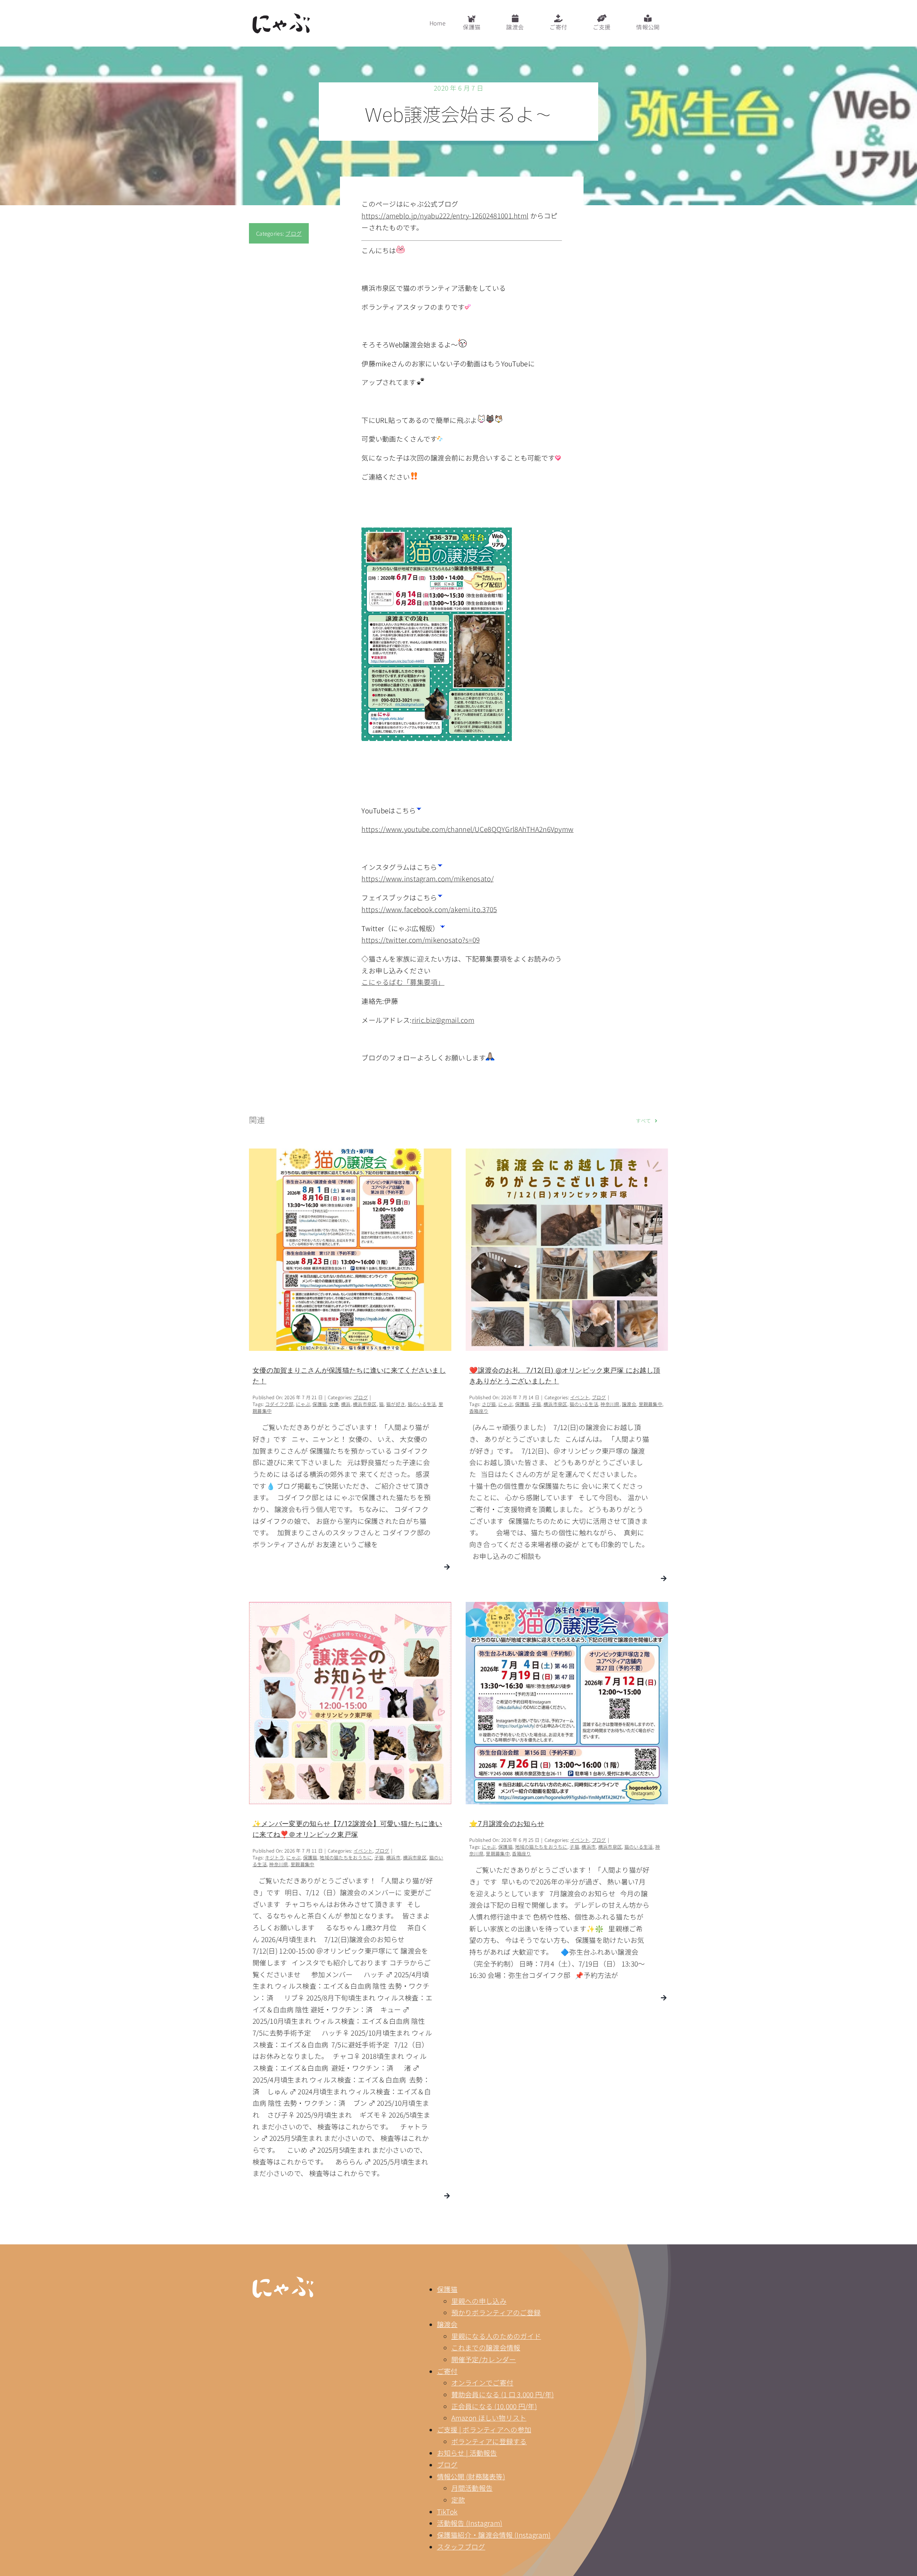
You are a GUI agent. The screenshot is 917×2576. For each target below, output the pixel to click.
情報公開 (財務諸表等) (471, 2476)
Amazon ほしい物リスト (489, 2418)
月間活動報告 (472, 2488)
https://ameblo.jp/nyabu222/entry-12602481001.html (445, 215)
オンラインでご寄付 (482, 2382)
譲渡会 (447, 2324)
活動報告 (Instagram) (470, 2523)
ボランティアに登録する (489, 2441)
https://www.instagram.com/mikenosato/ (428, 878)
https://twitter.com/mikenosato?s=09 (421, 940)
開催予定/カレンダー (484, 2359)
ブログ (293, 233)
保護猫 (447, 2289)
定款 (458, 2500)
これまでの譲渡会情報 (486, 2347)
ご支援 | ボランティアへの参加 (484, 2429)
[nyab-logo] (283, 2280)
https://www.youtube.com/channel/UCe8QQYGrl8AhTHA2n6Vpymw (467, 829)
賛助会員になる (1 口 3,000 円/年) (503, 2394)
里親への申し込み (479, 2301)
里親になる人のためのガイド (496, 2336)
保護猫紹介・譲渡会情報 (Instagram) (494, 2535)
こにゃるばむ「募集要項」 (403, 982)
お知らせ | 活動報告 (467, 2453)
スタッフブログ (461, 2546)
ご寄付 (447, 2371)
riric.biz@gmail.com (443, 1020)
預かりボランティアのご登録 (496, 2312)
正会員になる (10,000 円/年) (494, 2406)
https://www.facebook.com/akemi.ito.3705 (429, 909)
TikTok (447, 2511)
